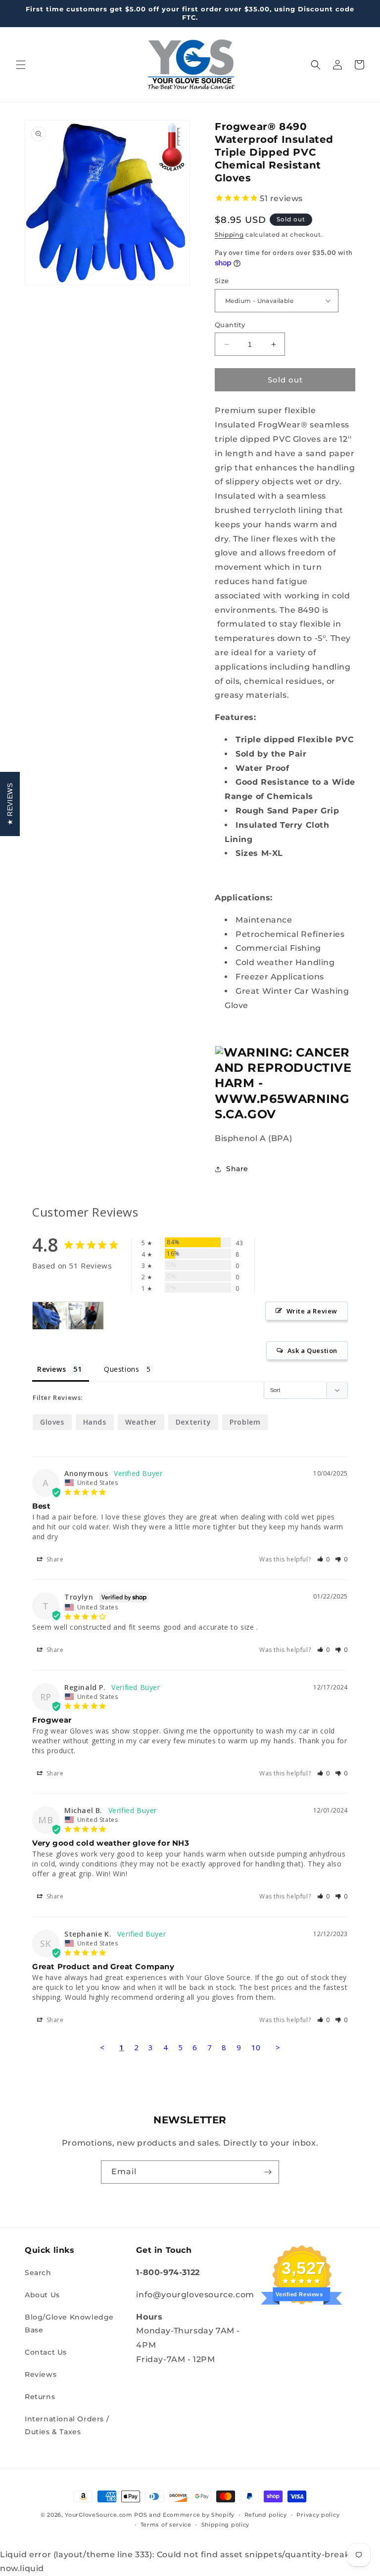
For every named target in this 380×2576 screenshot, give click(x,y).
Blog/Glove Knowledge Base (69, 2323)
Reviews (41, 2374)
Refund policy (266, 2515)
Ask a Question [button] (312, 1351)
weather (141, 1422)
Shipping (229, 234)
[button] (21, 65)
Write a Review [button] (312, 1311)
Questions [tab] (121, 1369)
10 (256, 2047)
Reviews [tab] (51, 1369)
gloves (52, 1422)
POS (141, 2515)
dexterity (193, 1422)
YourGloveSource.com (98, 2515)
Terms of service (166, 2525)
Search (38, 2273)
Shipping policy (226, 2525)
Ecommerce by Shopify (199, 2515)
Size (222, 281)
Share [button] (237, 1169)
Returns (40, 2397)
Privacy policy (318, 2515)
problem (245, 1422)
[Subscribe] (268, 2172)
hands (95, 1422)
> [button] (278, 2047)
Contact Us (46, 2352)
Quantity (230, 325)
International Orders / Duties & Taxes (67, 2425)
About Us (42, 2295)
